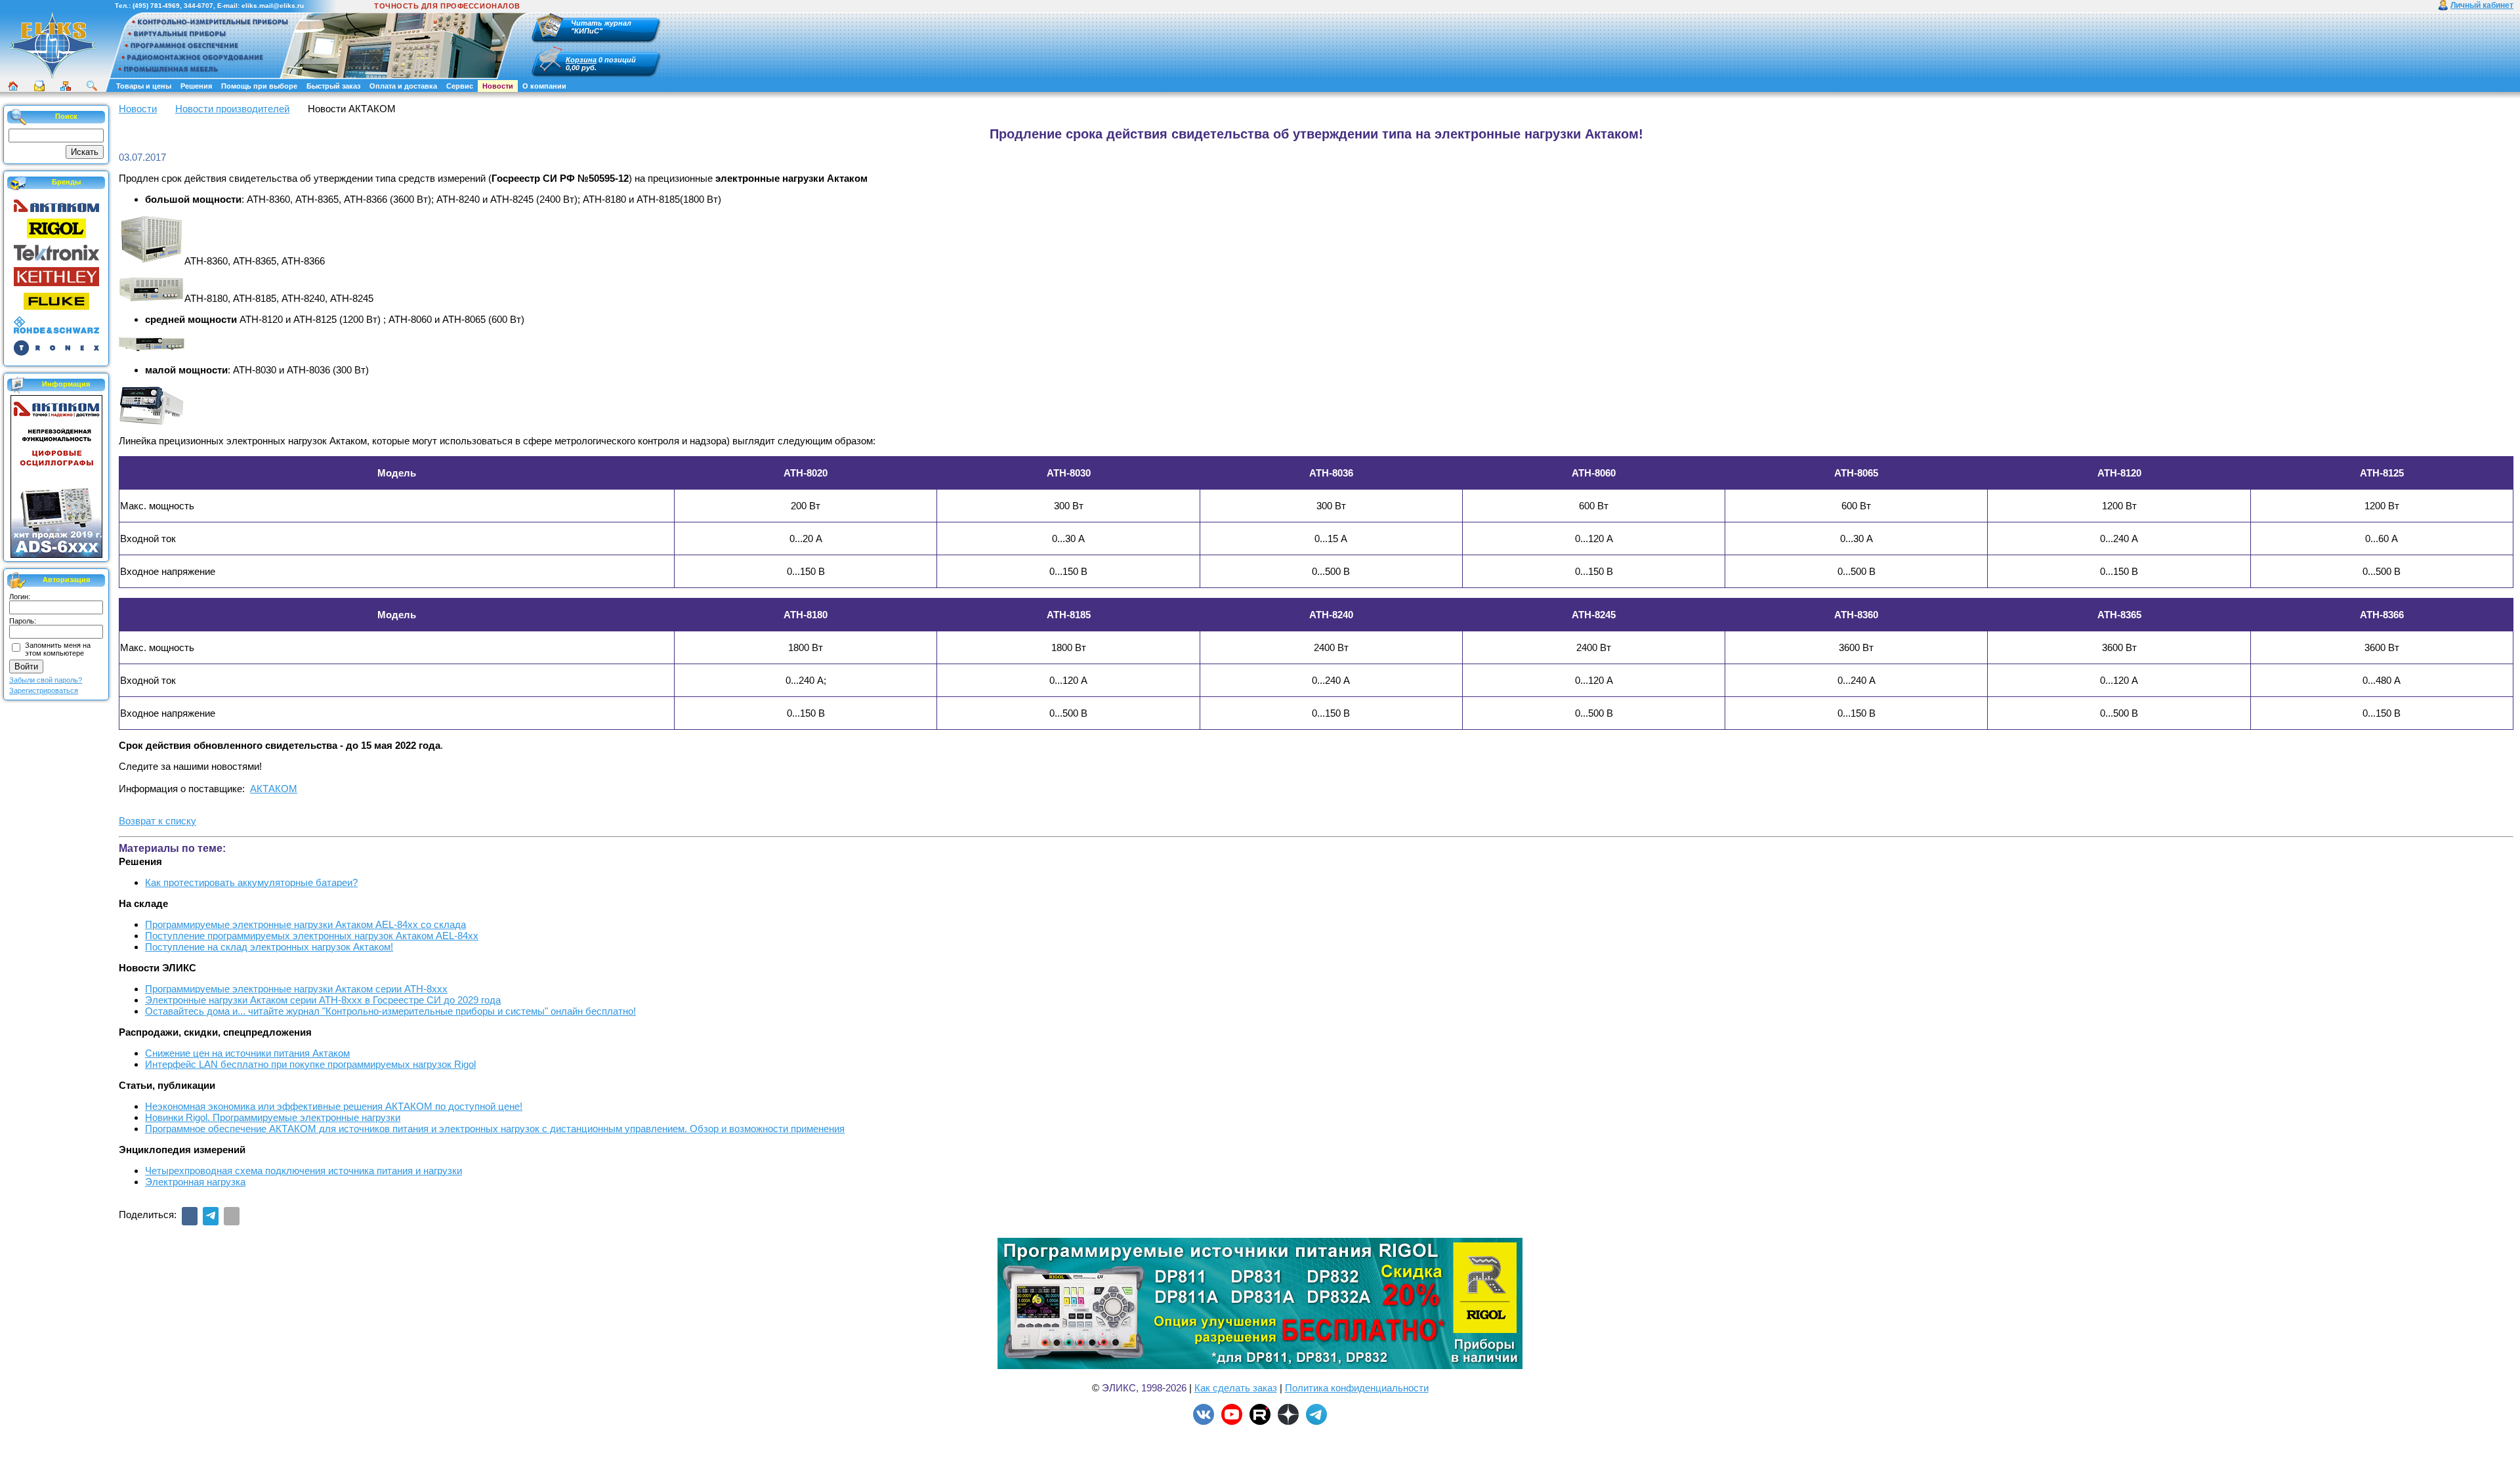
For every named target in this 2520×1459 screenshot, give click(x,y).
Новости (498, 86)
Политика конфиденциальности (1357, 1388)
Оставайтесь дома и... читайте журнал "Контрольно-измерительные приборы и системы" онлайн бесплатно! (390, 1011)
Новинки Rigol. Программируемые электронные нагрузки (273, 1117)
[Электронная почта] (232, 1216)
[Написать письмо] (39, 86)
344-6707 (199, 6)
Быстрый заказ (333, 86)
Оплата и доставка (403, 86)
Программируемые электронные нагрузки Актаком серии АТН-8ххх (296, 989)
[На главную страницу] (52, 77)
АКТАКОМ (274, 789)
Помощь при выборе (259, 86)
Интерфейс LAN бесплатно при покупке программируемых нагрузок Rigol (310, 1064)
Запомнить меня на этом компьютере (58, 649)
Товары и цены (144, 86)
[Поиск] (92, 86)
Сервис (460, 86)
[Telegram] (211, 1216)
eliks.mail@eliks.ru (273, 6)
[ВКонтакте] (190, 1216)
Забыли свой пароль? (46, 680)
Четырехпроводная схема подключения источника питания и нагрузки (304, 1171)
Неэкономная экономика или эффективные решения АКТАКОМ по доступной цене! (334, 1106)
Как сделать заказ (1236, 1388)
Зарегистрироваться (44, 690)
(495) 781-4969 (156, 6)
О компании (544, 86)
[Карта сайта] (66, 86)
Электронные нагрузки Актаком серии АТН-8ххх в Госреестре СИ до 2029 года (323, 1000)
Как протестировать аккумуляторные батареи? (251, 882)
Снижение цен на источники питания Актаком (247, 1053)
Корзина (581, 60)
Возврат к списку (157, 821)
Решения (196, 86)
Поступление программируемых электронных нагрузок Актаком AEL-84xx (312, 936)
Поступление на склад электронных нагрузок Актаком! (269, 947)
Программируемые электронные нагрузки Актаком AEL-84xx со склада (305, 924)
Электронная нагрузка (195, 1182)
